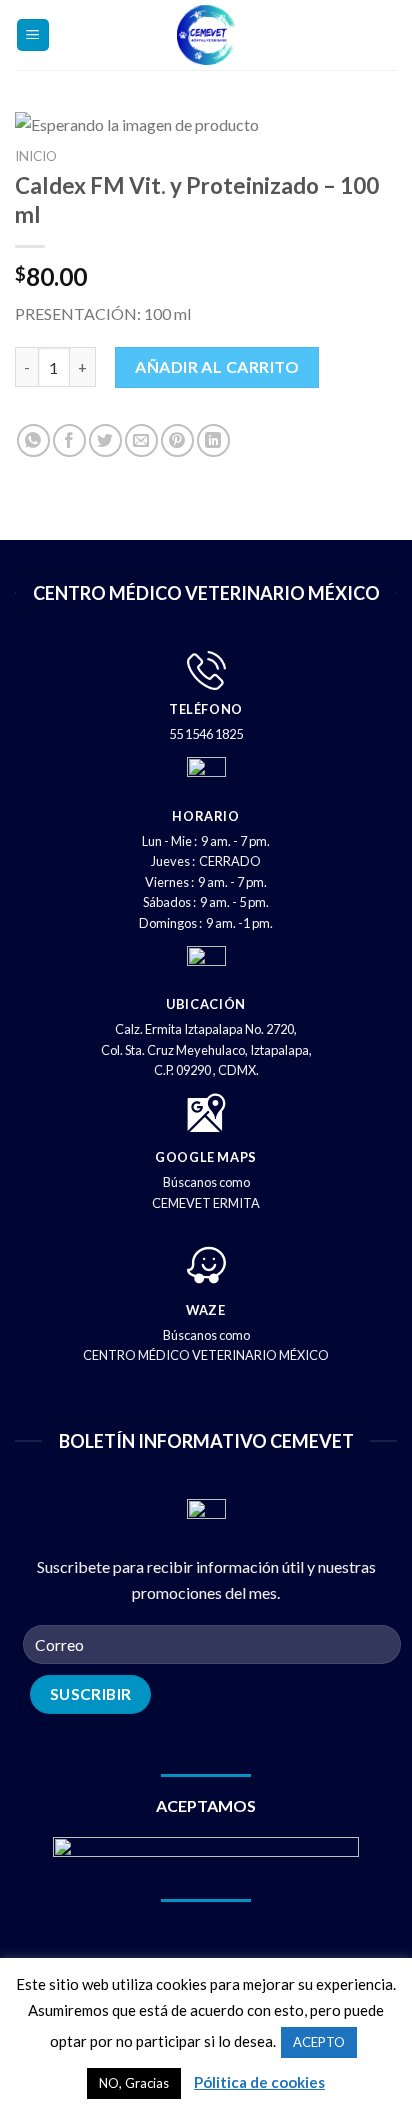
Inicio (36, 156)
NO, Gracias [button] (134, 2083)
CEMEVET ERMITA (206, 1203)
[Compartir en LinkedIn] (213, 440)
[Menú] (33, 35)
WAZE (206, 1310)
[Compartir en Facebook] (69, 440)
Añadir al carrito (217, 366)
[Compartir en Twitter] (105, 440)
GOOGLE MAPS (206, 1157)
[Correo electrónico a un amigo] (141, 440)
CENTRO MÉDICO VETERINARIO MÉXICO (206, 1355)
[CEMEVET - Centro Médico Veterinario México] (206, 35)
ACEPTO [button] (319, 2042)
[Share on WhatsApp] (33, 440)
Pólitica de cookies (259, 2082)
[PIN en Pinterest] (177, 440)
